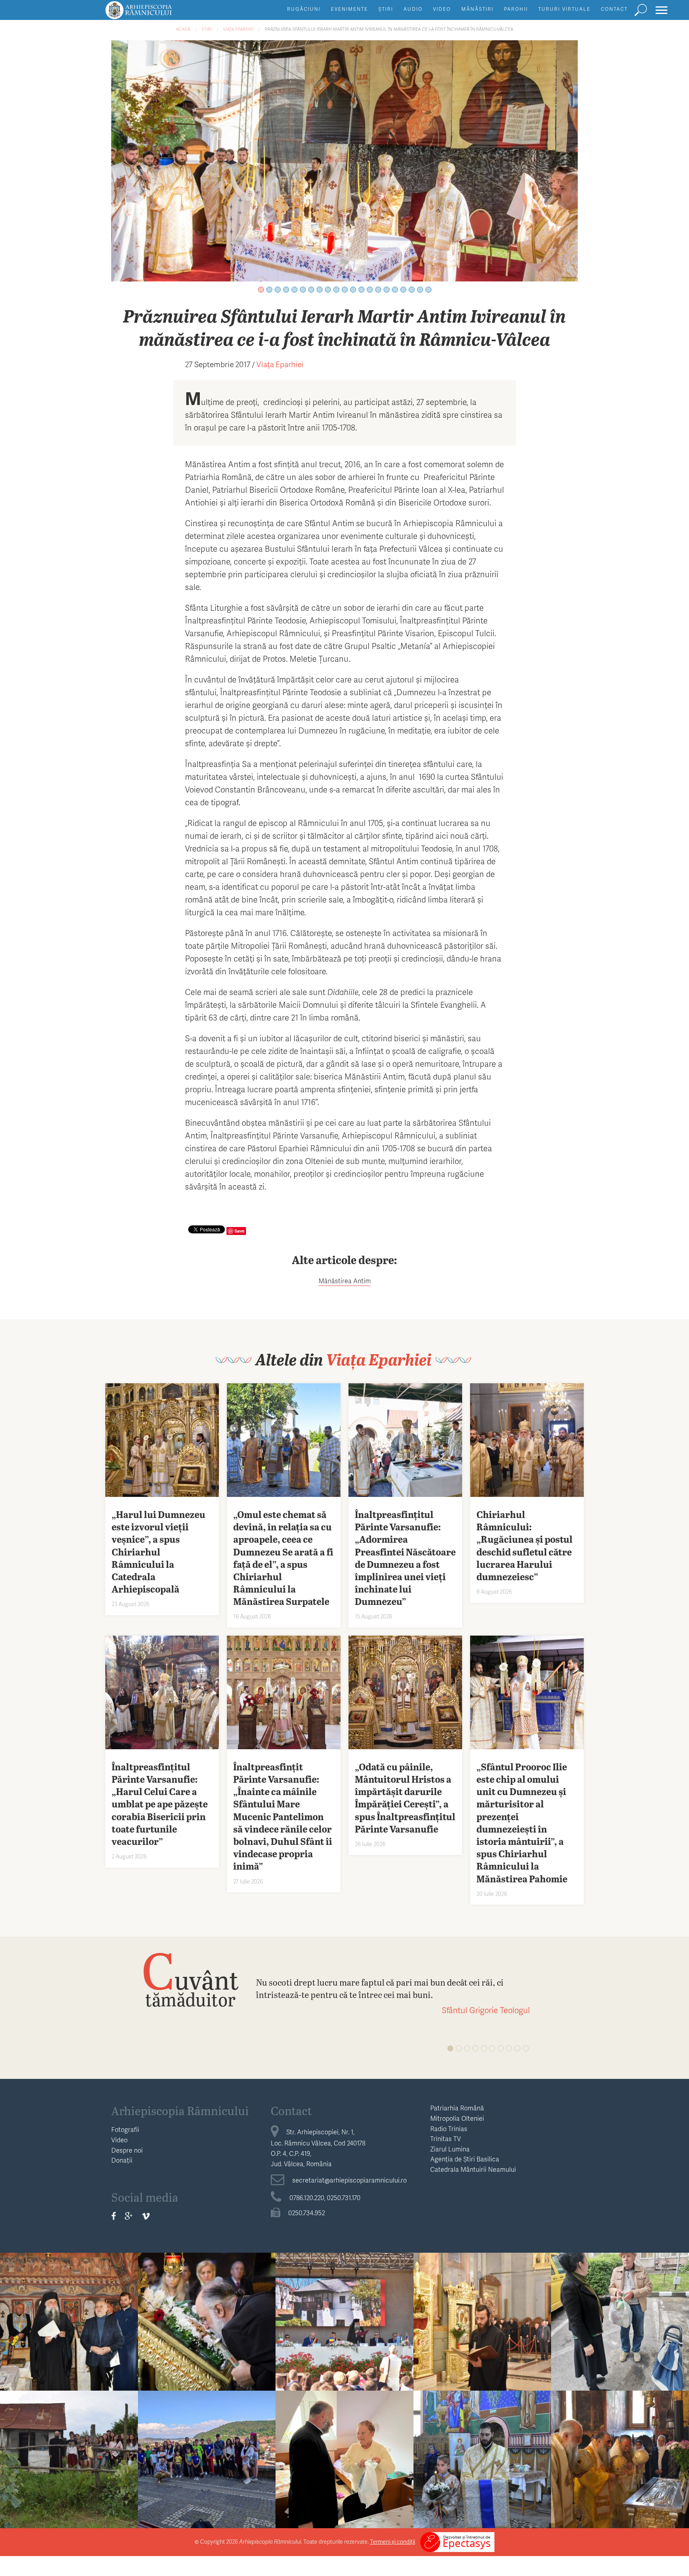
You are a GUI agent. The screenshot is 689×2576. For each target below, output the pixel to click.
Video (442, 9)
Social (620, 2298)
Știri (386, 9)
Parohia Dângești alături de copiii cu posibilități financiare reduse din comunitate (207, 2471)
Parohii (516, 9)
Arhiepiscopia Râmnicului (180, 2110)
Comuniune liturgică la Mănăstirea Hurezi (620, 2458)
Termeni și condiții (393, 2542)
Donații (122, 2160)
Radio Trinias (449, 2129)
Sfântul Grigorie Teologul (486, 2010)
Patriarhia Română (457, 2108)
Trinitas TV (446, 2138)
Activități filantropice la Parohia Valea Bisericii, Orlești (69, 2464)
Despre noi (127, 2150)
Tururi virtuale (564, 9)
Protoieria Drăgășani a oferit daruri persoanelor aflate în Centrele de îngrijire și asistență (344, 2471)
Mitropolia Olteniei (457, 2118)
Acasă (183, 29)
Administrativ (344, 2298)
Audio (413, 9)
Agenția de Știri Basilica (465, 2159)
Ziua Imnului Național (344, 2314)
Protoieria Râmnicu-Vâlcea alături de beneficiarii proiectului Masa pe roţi (620, 2326)
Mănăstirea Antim (345, 1281)
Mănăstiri (477, 9)
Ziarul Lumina (450, 2149)
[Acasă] (157, 14)
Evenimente (349, 9)
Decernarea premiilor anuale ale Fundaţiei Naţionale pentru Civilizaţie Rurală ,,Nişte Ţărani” (69, 2333)
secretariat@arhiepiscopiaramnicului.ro (349, 2180)
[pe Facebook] (114, 2216)
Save (239, 1231)
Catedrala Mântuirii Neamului (473, 2169)
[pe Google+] (129, 2216)
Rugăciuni (304, 9)
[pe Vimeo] (146, 2216)
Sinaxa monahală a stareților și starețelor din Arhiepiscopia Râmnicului (482, 2326)
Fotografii (125, 2129)
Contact (614, 9)
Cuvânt (190, 1979)
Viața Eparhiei (238, 29)
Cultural (69, 2298)
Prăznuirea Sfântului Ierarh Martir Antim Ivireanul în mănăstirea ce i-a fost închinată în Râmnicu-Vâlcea (389, 29)
